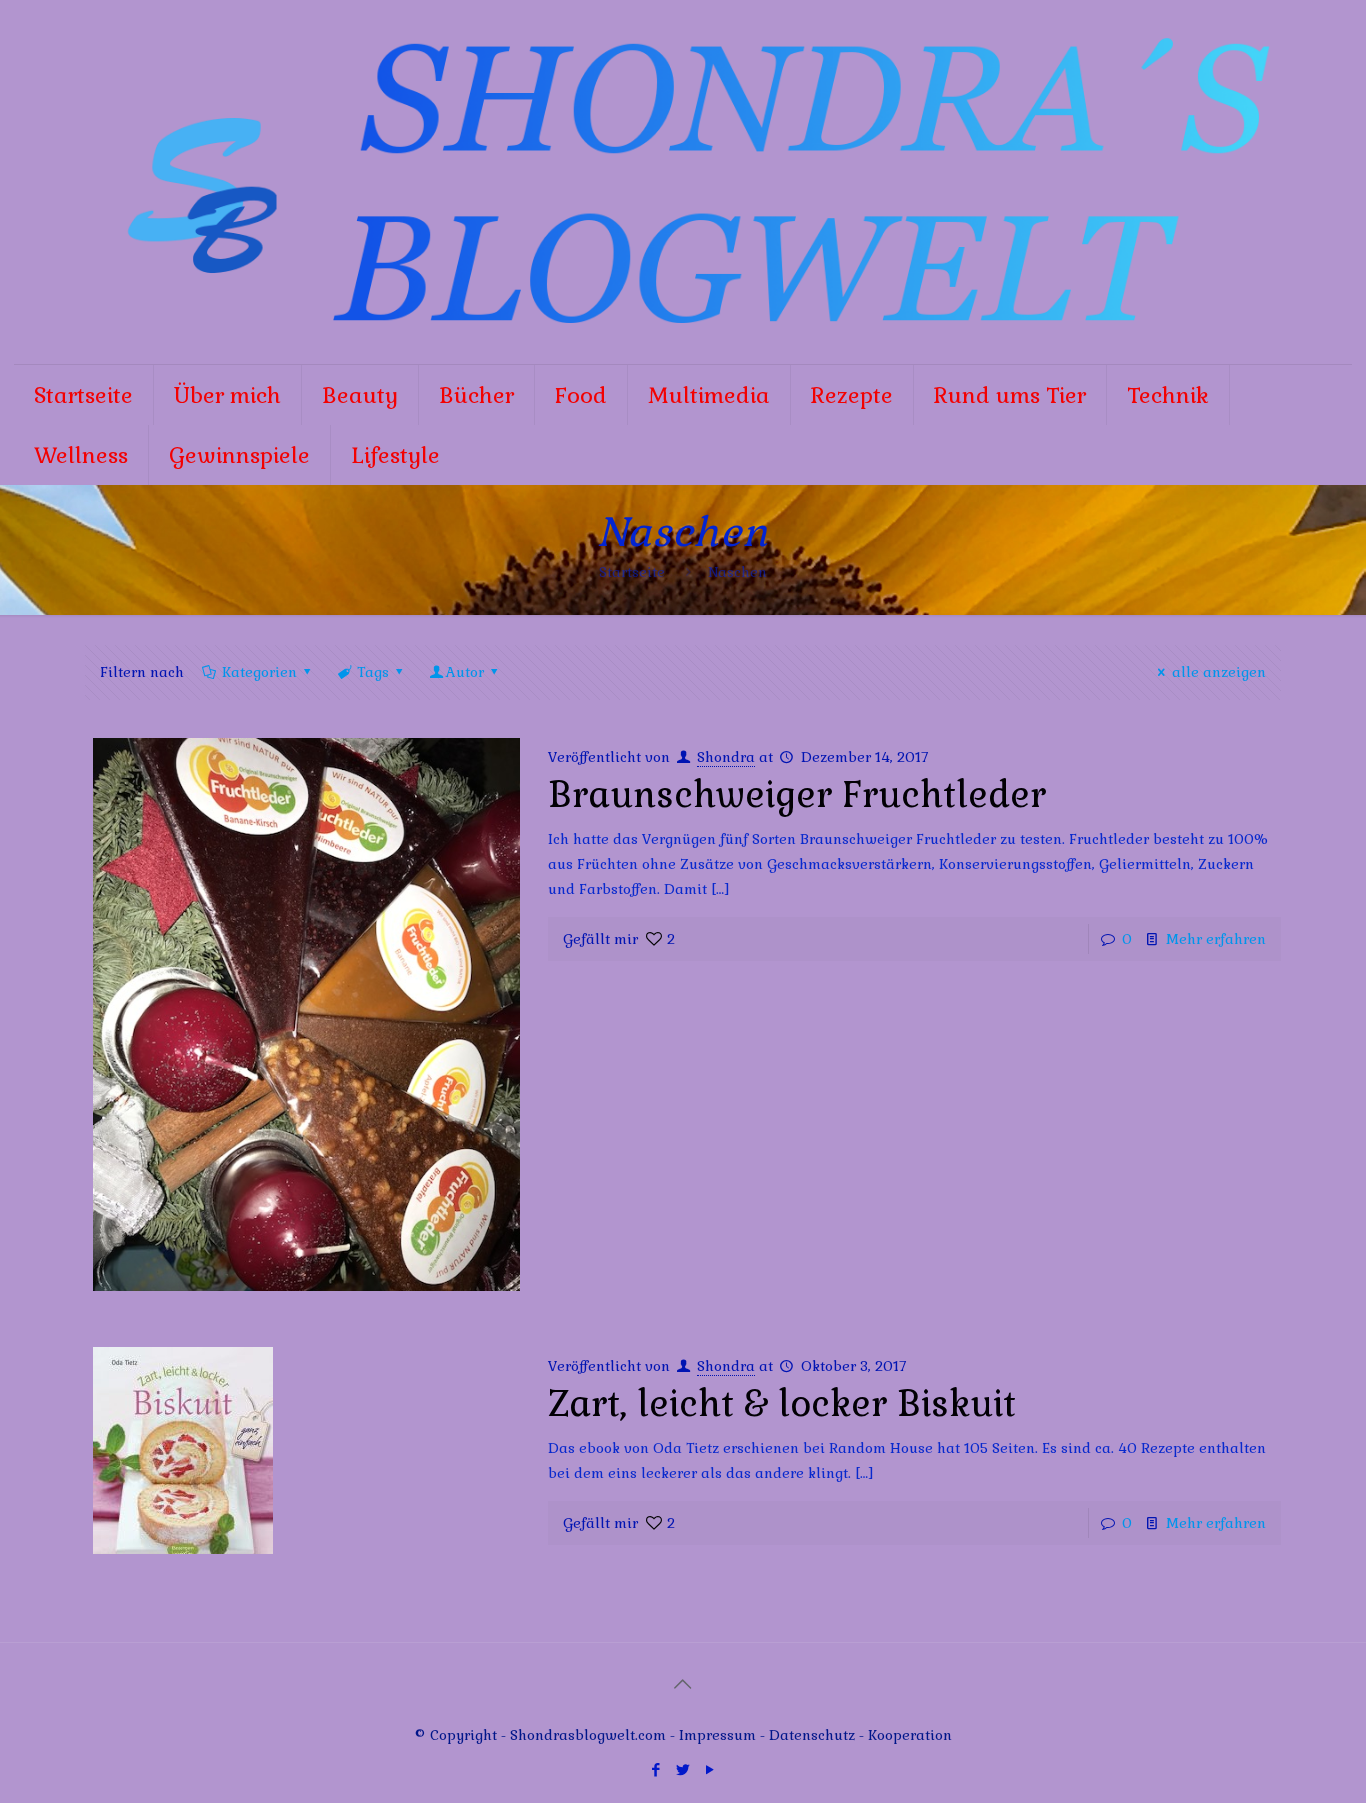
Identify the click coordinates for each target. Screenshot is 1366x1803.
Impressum (717, 1735)
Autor (465, 672)
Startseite (632, 572)
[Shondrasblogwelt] (683, 182)
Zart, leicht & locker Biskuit (782, 1404)
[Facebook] (655, 1769)
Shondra (726, 757)
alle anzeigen (1219, 672)
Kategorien (259, 672)
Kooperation (910, 1735)
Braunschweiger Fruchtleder (797, 795)
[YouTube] (709, 1769)
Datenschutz (814, 1735)
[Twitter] (682, 1769)
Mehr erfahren (1216, 939)
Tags (373, 672)
